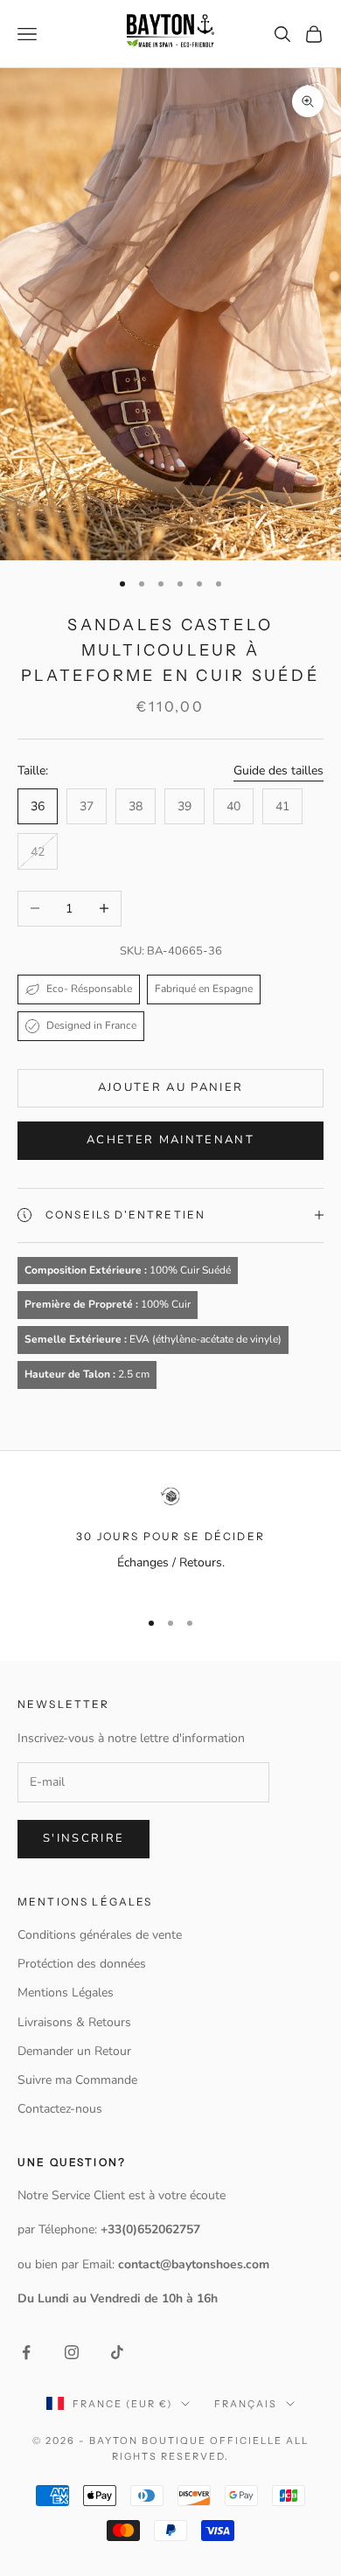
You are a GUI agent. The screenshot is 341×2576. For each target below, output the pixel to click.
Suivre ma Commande (77, 2080)
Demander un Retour (74, 2051)
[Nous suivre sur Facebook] (26, 2352)
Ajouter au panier (171, 1087)
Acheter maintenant (170, 1140)
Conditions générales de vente (100, 1935)
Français (246, 2404)
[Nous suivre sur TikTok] (117, 2352)
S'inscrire (84, 1838)
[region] (170, 1540)
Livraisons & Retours (74, 2022)
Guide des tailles (278, 771)
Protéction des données (82, 1964)
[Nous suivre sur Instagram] (72, 2352)
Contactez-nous (60, 2109)
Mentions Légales (66, 1993)
